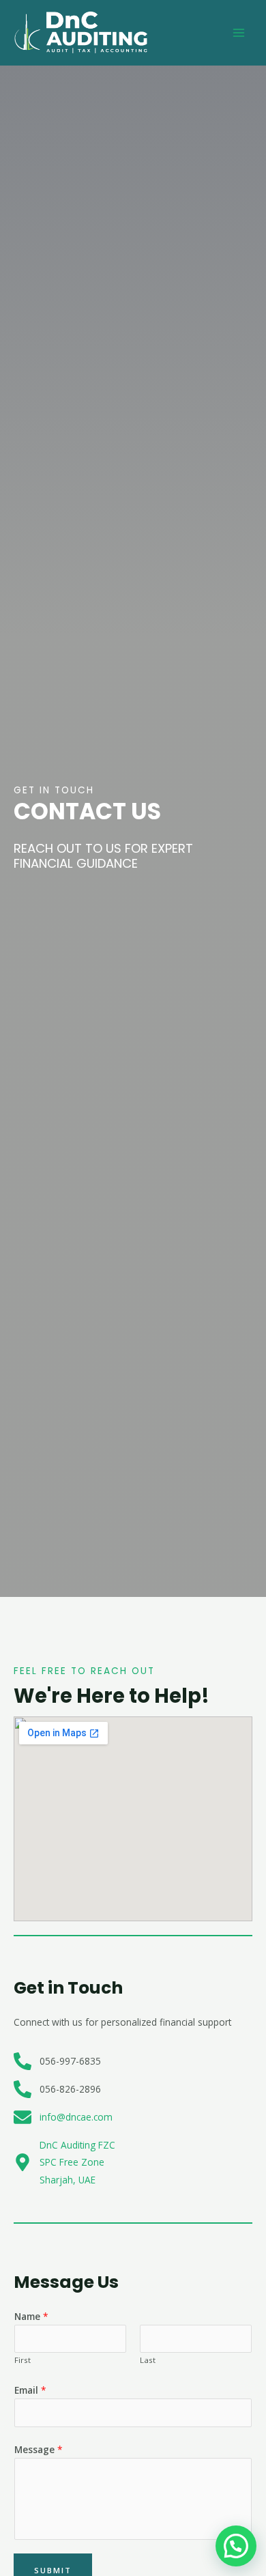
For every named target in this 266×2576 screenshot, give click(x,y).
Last (148, 2360)
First (23, 2360)
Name (31, 2316)
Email (30, 2390)
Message (39, 2449)
